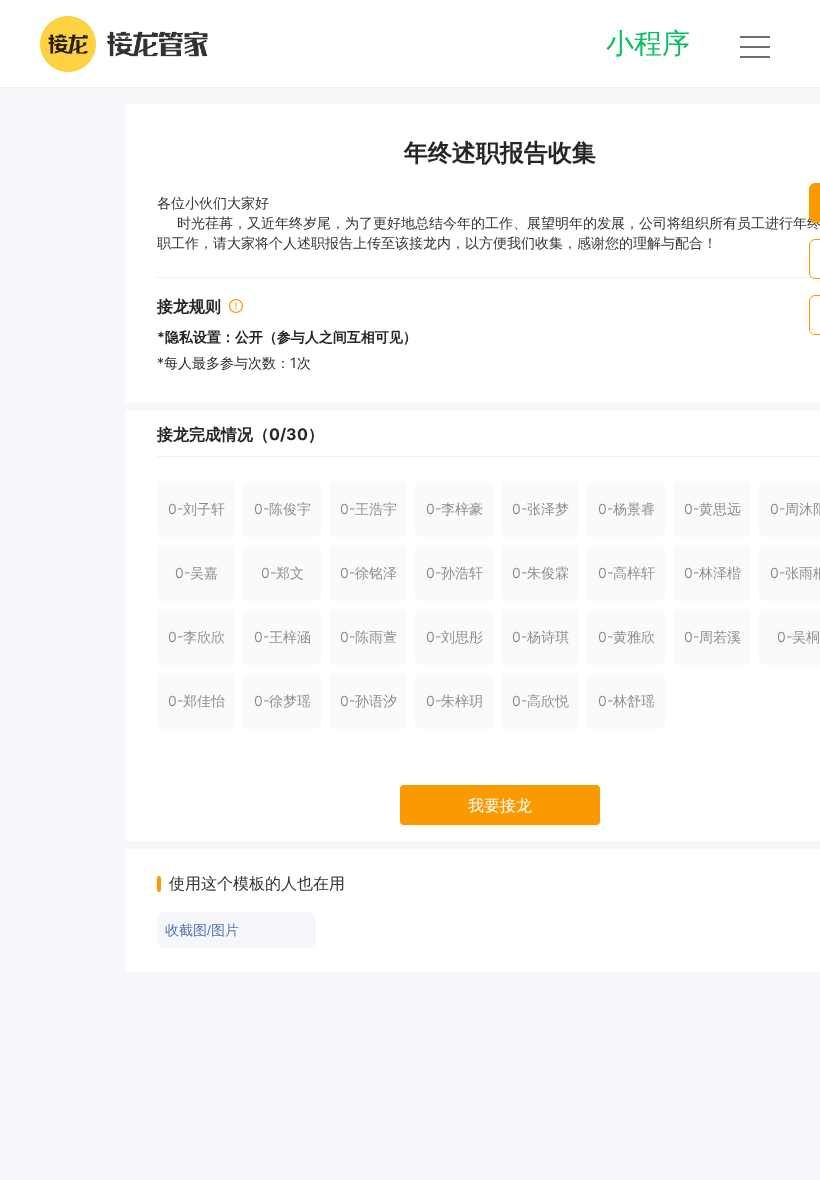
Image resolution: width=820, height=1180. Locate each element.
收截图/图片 (202, 930)
